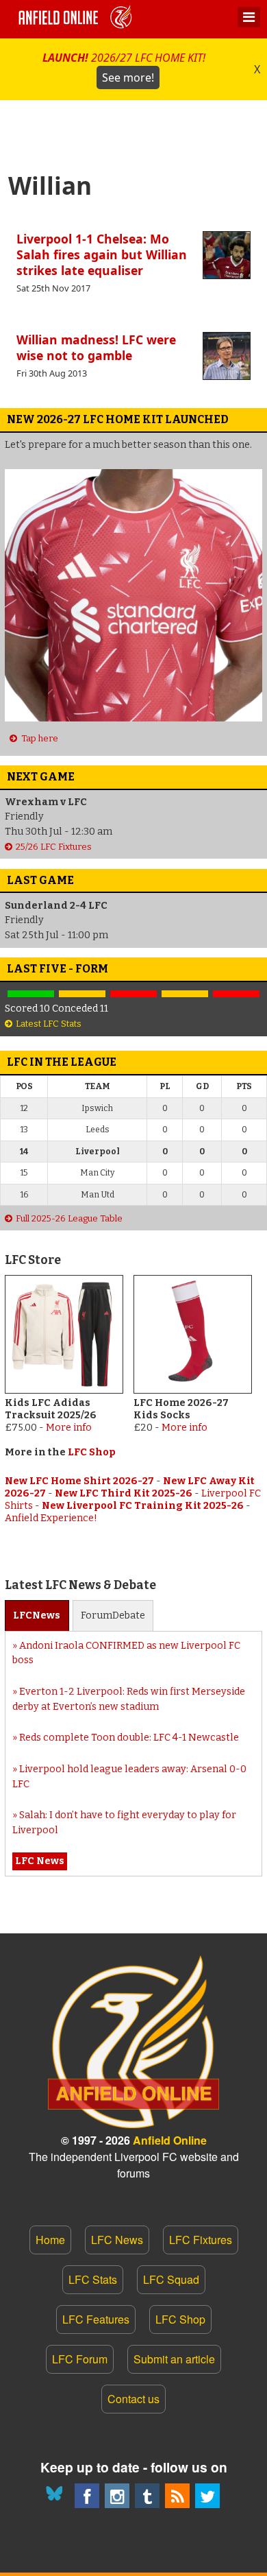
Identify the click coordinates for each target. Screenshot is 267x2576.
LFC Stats (93, 2279)
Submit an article (174, 2359)
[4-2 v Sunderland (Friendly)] (30, 994)
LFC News (117, 2240)
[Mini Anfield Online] (147, 2496)
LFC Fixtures (201, 2240)
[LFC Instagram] (117, 2496)
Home (50, 2240)
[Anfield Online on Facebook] (87, 2496)
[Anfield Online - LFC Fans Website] (77, 19)
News (37, 1615)
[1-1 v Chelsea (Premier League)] (185, 994)
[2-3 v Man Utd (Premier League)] (237, 994)
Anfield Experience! (51, 1518)
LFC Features (96, 2319)
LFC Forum (80, 2359)
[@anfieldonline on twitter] (207, 2496)
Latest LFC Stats (49, 1024)
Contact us (133, 2399)
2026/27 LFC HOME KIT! (124, 68)
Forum (113, 1615)
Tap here (39, 738)
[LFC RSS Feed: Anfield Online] (177, 2496)
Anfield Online (170, 2140)
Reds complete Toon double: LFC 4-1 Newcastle (129, 1738)
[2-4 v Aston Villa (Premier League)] (133, 994)
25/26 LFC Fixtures (54, 847)
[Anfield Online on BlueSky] (57, 2496)
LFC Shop (92, 1452)
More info (69, 1428)
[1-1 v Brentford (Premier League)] (82, 994)
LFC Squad (171, 2279)
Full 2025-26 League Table (69, 1218)
